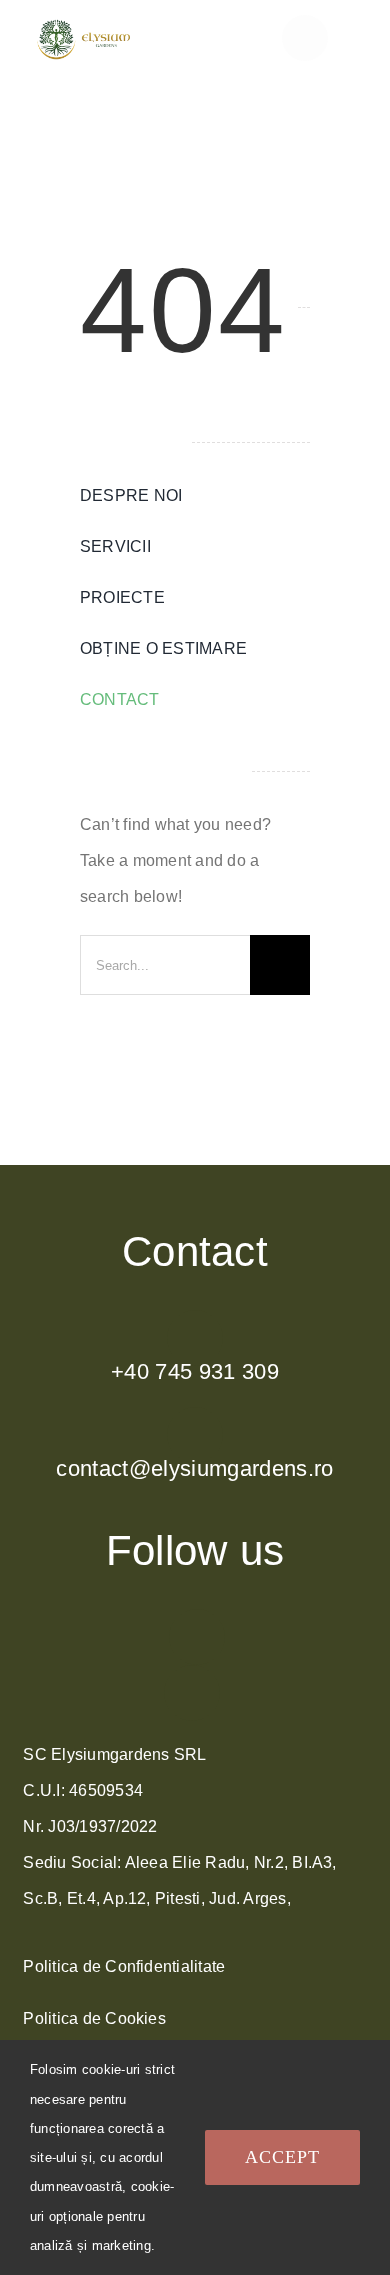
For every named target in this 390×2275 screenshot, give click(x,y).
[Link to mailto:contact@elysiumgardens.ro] (195, 1435)
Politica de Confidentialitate (124, 1966)
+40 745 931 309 (195, 1371)
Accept (282, 2157)
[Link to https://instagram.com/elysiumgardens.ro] (197, 1637)
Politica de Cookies (94, 2018)
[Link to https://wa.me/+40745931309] (195, 1338)
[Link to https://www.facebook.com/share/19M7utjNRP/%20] (192, 1693)
